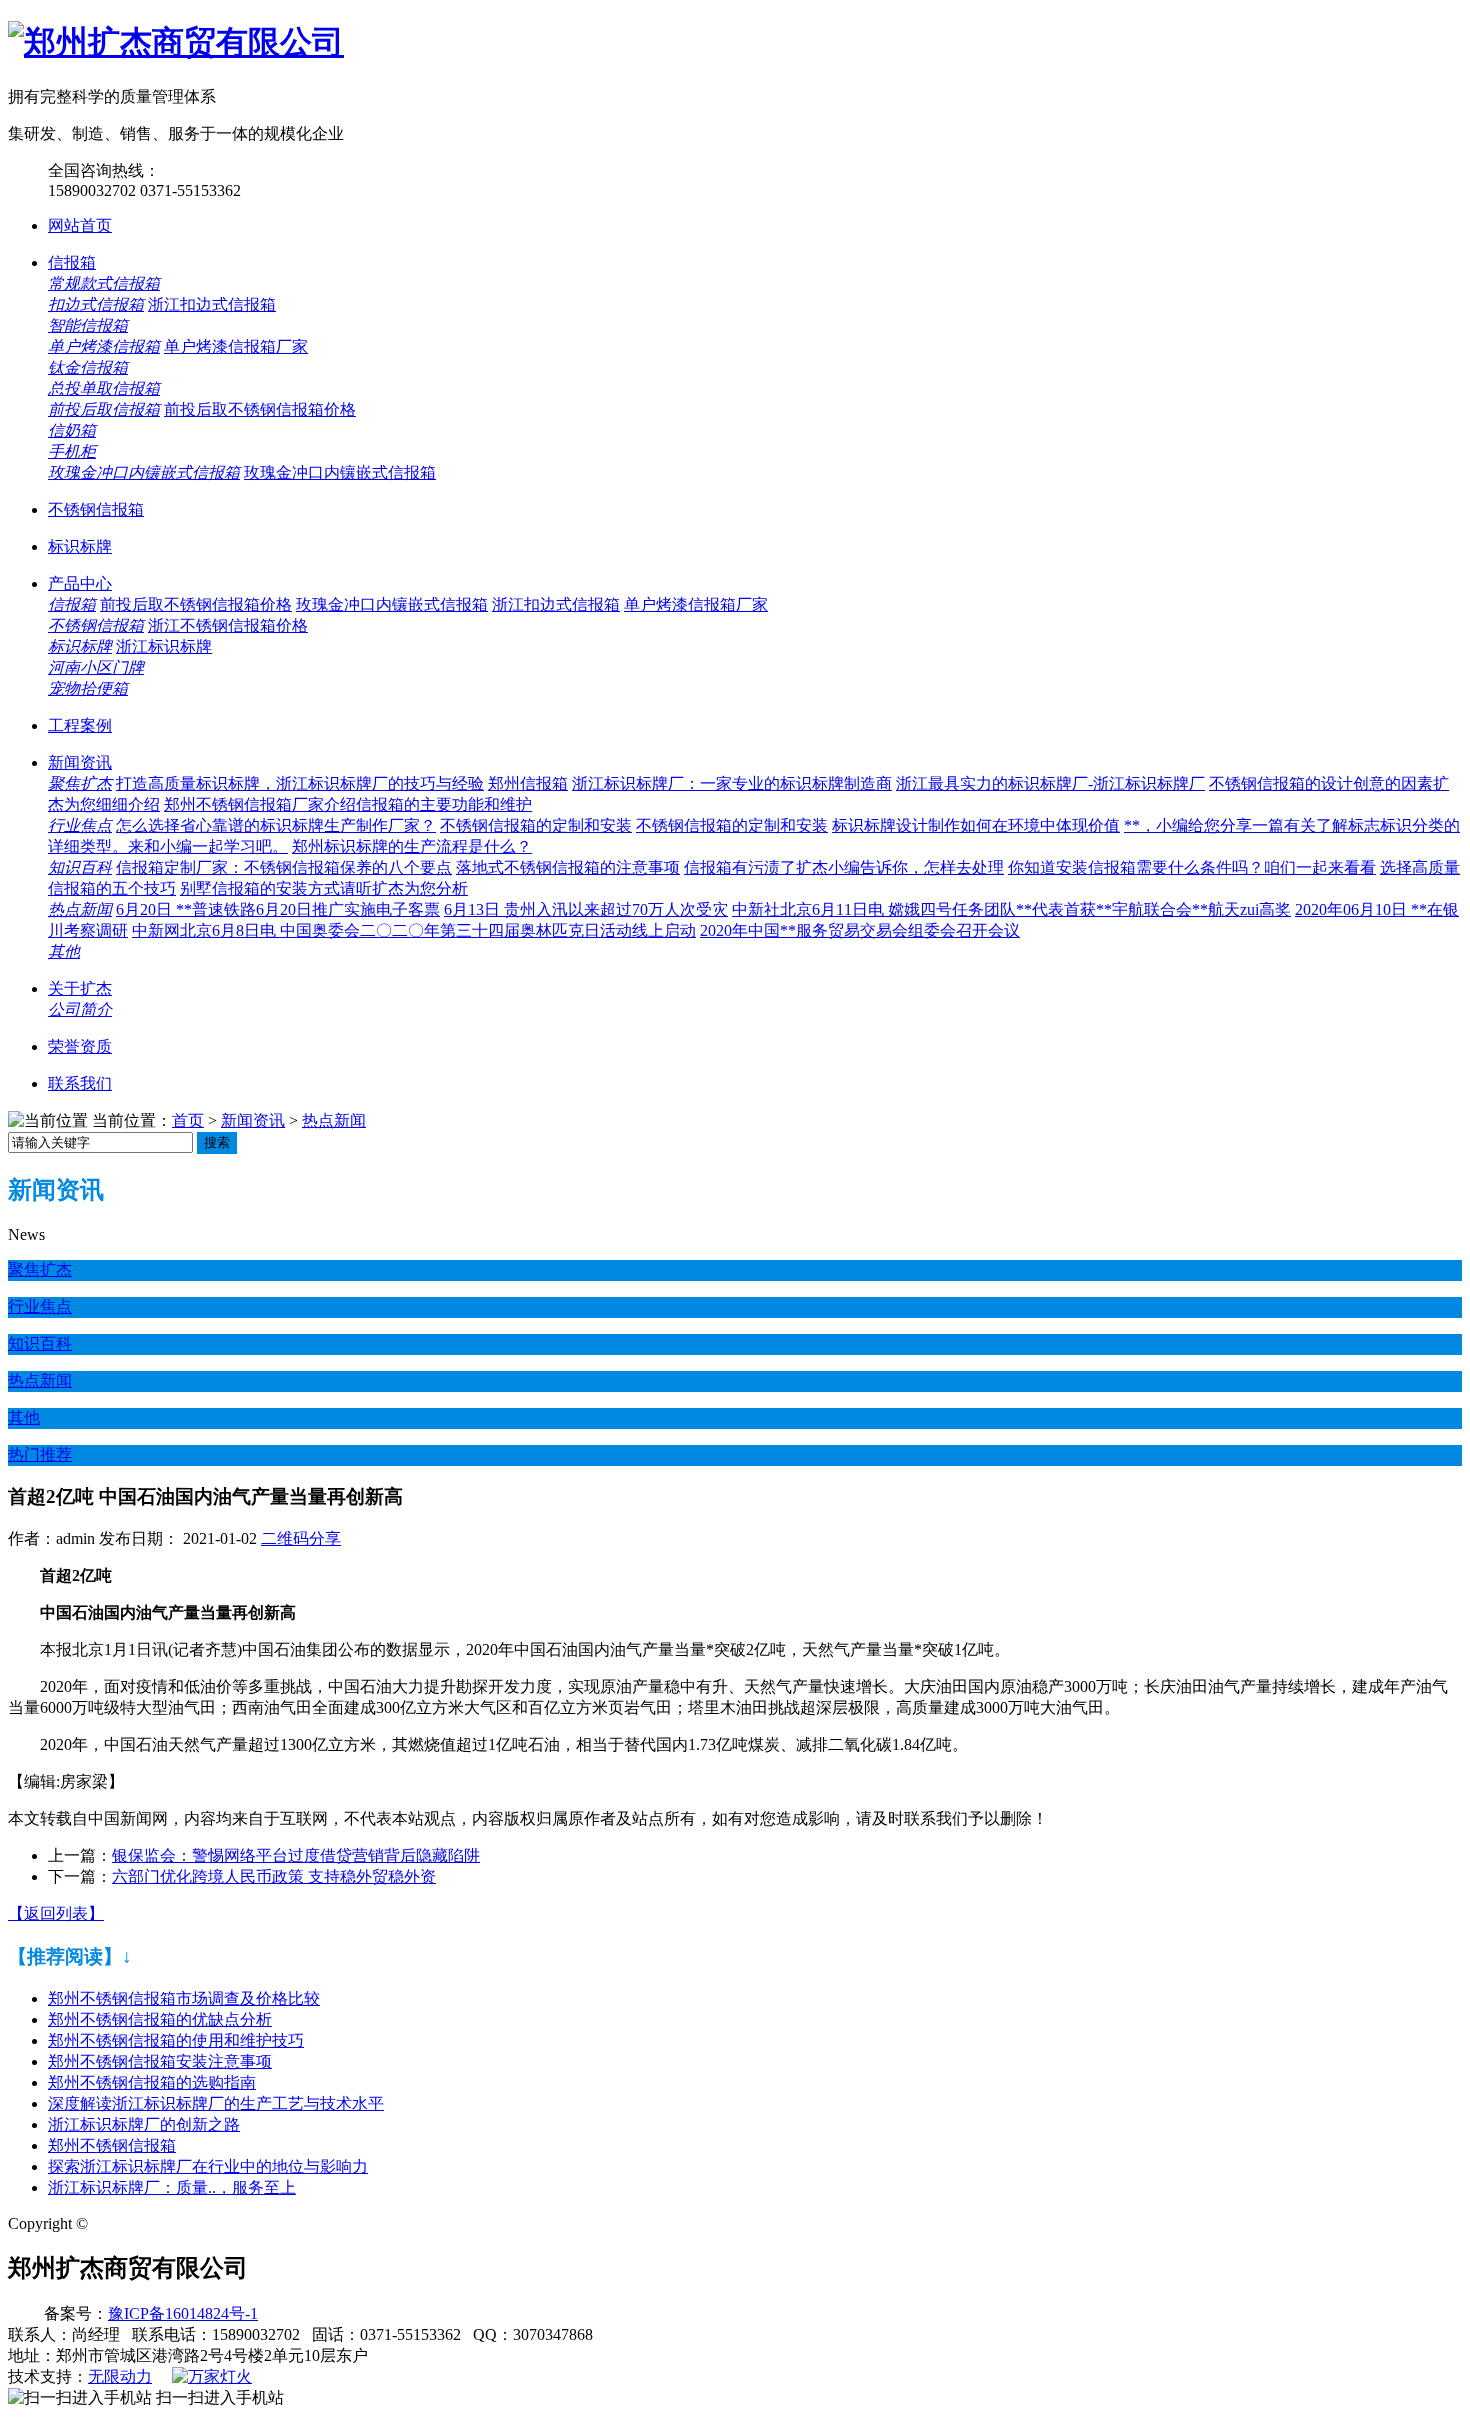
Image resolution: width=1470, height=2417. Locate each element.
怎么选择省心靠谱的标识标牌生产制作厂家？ (276, 825)
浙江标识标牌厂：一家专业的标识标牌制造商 (732, 783)
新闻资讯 (80, 762)
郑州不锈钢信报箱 (112, 2145)
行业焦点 (80, 825)
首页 (188, 1120)
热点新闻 (80, 909)
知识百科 (80, 867)
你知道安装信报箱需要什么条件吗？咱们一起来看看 (1192, 867)
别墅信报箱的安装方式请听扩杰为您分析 (324, 888)
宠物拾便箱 (88, 688)
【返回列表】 (56, 1913)
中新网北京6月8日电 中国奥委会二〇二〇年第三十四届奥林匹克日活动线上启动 (414, 930)
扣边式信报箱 (96, 304)
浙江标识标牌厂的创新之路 (144, 2124)
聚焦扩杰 (80, 783)
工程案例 (80, 725)
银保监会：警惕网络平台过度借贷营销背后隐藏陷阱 (296, 1855)
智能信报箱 (88, 325)
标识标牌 (80, 546)
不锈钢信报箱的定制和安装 (536, 825)
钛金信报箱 (88, 367)
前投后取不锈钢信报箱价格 (260, 409)
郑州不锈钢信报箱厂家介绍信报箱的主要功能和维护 (348, 804)
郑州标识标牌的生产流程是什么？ (412, 846)
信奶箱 (72, 430)
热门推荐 (40, 1454)
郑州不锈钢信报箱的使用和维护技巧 (176, 2040)
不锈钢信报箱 (96, 509)
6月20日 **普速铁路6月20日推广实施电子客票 (278, 909)
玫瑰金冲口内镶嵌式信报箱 (144, 472)
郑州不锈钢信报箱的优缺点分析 (160, 2019)
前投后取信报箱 (104, 409)
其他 (64, 951)
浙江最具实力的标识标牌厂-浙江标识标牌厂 (1050, 783)
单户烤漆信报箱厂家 (236, 346)
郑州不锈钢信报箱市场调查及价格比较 (184, 1998)
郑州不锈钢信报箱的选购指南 (152, 2082)
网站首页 (80, 225)
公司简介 (80, 1009)
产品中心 (80, 583)
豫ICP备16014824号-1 (183, 2313)
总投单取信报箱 (104, 388)
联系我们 (80, 1083)
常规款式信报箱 (104, 283)
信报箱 (72, 262)
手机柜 (72, 451)
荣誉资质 (80, 1046)
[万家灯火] (212, 2376)
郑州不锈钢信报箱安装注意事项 (160, 2061)
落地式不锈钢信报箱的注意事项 (568, 867)
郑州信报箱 (528, 783)
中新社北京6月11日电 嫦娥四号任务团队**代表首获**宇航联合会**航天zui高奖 (1011, 909)
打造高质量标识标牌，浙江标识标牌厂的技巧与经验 (300, 783)
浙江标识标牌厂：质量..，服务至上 (172, 2187)
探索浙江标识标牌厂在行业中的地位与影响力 (208, 2166)
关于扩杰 (80, 988)
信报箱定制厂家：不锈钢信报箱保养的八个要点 (284, 867)
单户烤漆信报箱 (104, 346)
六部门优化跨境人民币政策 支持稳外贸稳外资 (274, 1876)
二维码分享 (301, 1538)
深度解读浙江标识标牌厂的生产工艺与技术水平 (216, 2103)
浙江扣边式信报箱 (212, 304)
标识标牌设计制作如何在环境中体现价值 (976, 825)
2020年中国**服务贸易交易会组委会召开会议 (860, 930)
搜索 (217, 1142)
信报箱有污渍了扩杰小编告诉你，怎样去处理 (844, 867)
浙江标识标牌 (164, 646)
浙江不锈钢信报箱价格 (228, 625)
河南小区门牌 (96, 667)
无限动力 (120, 2376)
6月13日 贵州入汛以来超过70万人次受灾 (586, 909)
